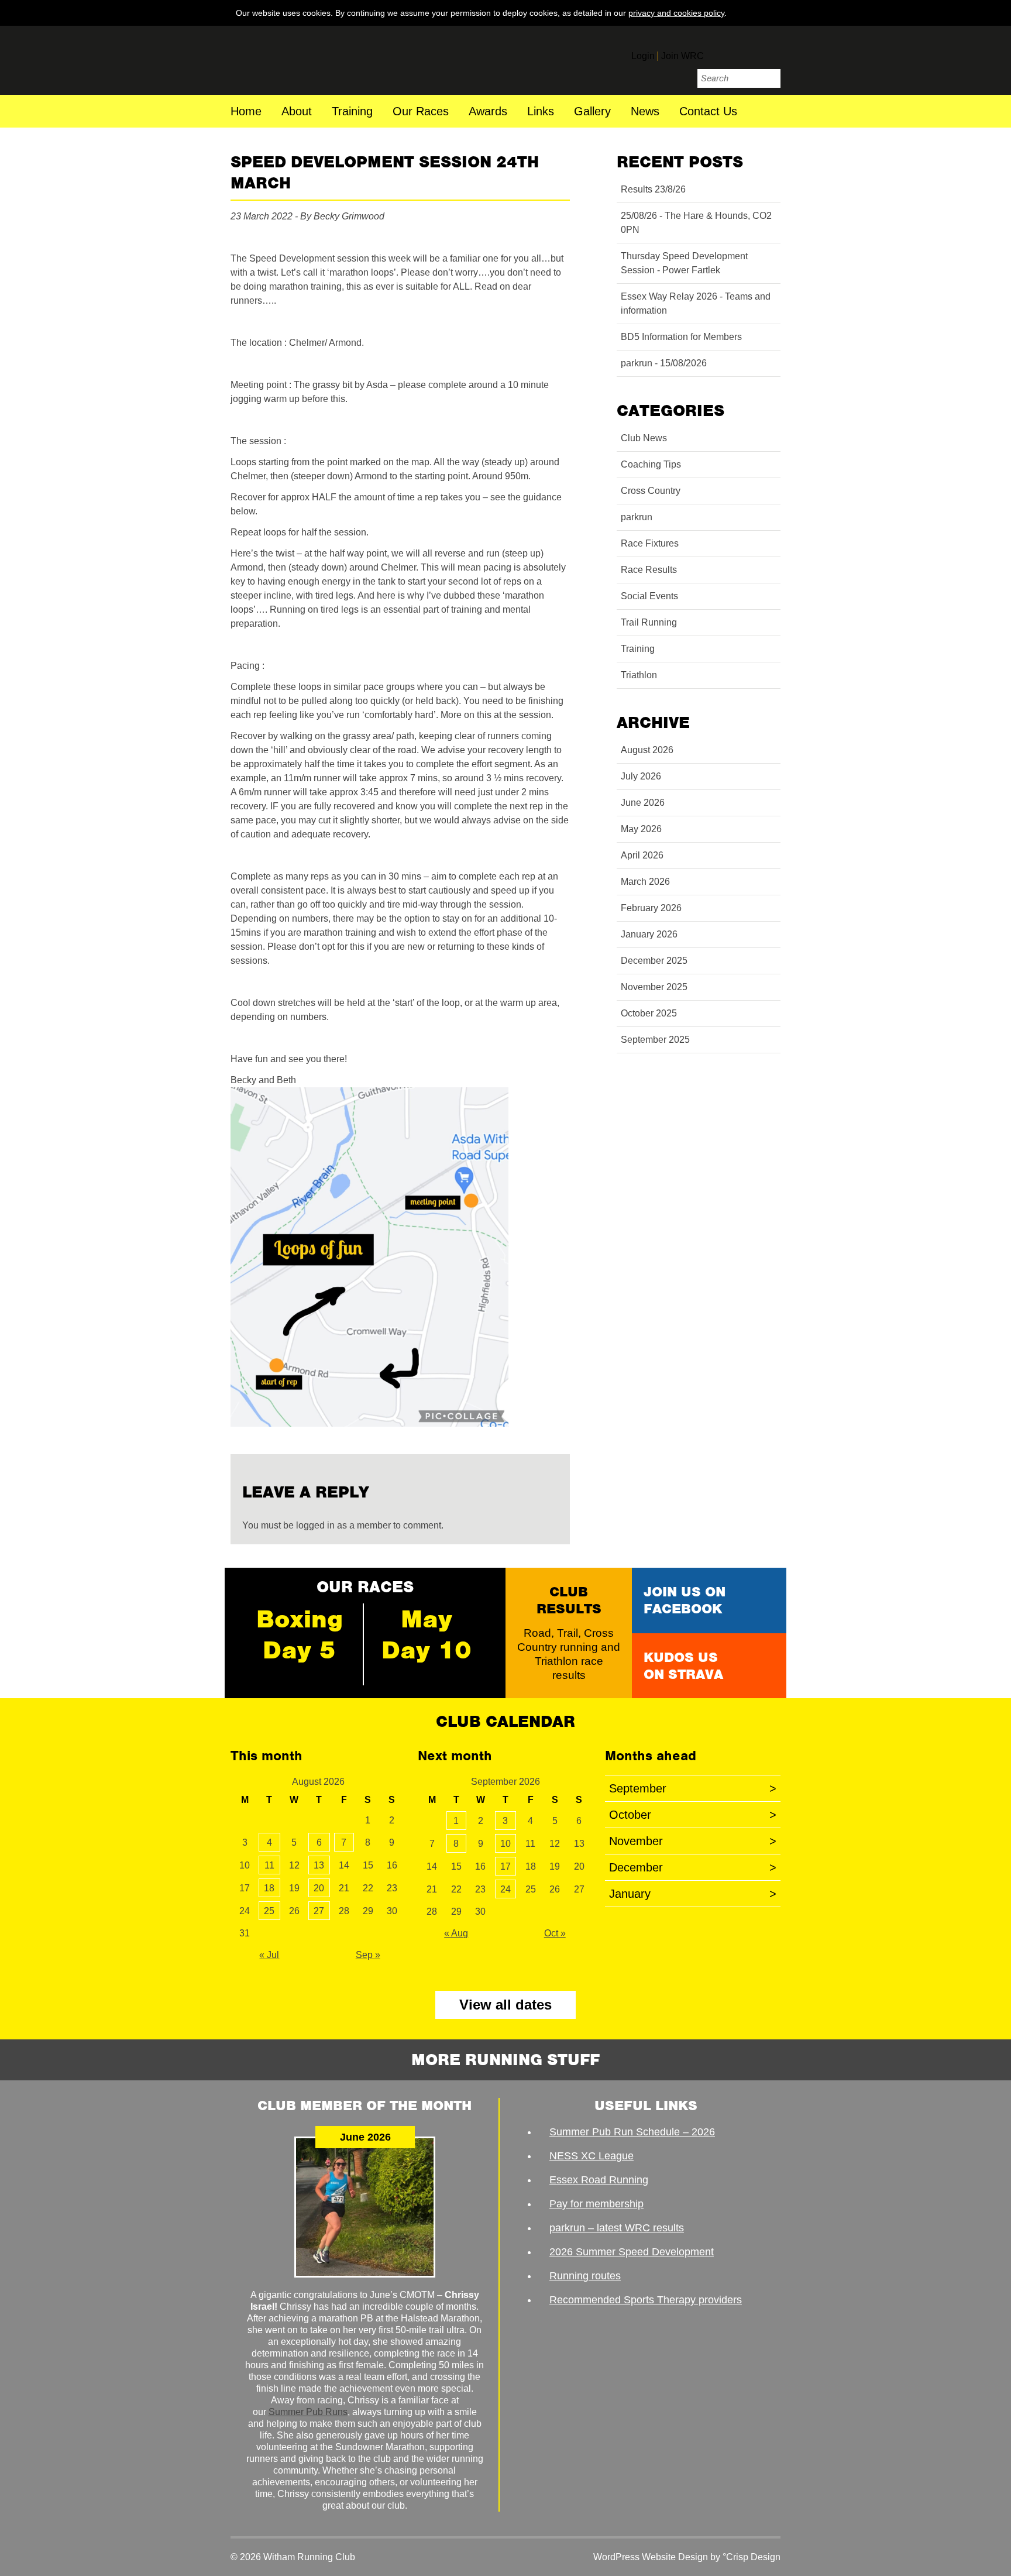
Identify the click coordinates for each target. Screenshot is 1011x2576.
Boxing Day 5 (300, 1634)
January (693, 1894)
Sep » (368, 1955)
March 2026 (645, 882)
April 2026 (642, 855)
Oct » (555, 1933)
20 (319, 1888)
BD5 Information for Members (681, 337)
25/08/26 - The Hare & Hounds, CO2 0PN (696, 223)
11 (269, 1865)
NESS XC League (592, 2156)
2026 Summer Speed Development (632, 2252)
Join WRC (682, 56)
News (645, 112)
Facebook (721, 51)
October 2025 (649, 1013)
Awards (488, 112)
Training (352, 112)
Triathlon (639, 675)
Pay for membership (596, 2204)
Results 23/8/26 (653, 189)
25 (269, 1911)
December (693, 1867)
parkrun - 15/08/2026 (664, 363)
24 (505, 1889)
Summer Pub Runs (308, 2412)
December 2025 (654, 961)
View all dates (505, 2005)
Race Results (649, 570)
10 (505, 1844)
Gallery (592, 112)
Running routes (585, 2276)
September (693, 1788)
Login (643, 56)
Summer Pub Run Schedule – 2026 (632, 2132)
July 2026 (641, 776)
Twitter (745, 51)
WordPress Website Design (651, 2557)
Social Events (649, 596)
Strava (770, 51)
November (693, 1841)
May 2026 (641, 829)
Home (246, 112)
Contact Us (708, 112)
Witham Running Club (311, 60)
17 (505, 1866)
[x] (769, 12)
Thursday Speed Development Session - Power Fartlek (684, 263)
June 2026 (643, 803)
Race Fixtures (650, 543)
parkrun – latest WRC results (617, 2228)
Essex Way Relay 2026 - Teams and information (696, 303)
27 (319, 1911)
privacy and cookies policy (676, 13)
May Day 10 (427, 1634)
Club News (644, 438)
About (297, 112)
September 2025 (655, 1040)
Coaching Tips (651, 464)
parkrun (637, 517)
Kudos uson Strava (683, 1666)
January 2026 (649, 934)
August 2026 (647, 750)
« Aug (456, 1933)
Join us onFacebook (685, 1600)
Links (541, 112)
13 (319, 1865)
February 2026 (651, 908)
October (693, 1815)
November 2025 (654, 987)
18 (269, 1888)
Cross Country (651, 491)
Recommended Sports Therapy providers (646, 2300)
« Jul (269, 1955)
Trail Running (649, 622)
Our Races (421, 112)
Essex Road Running (599, 2180)
